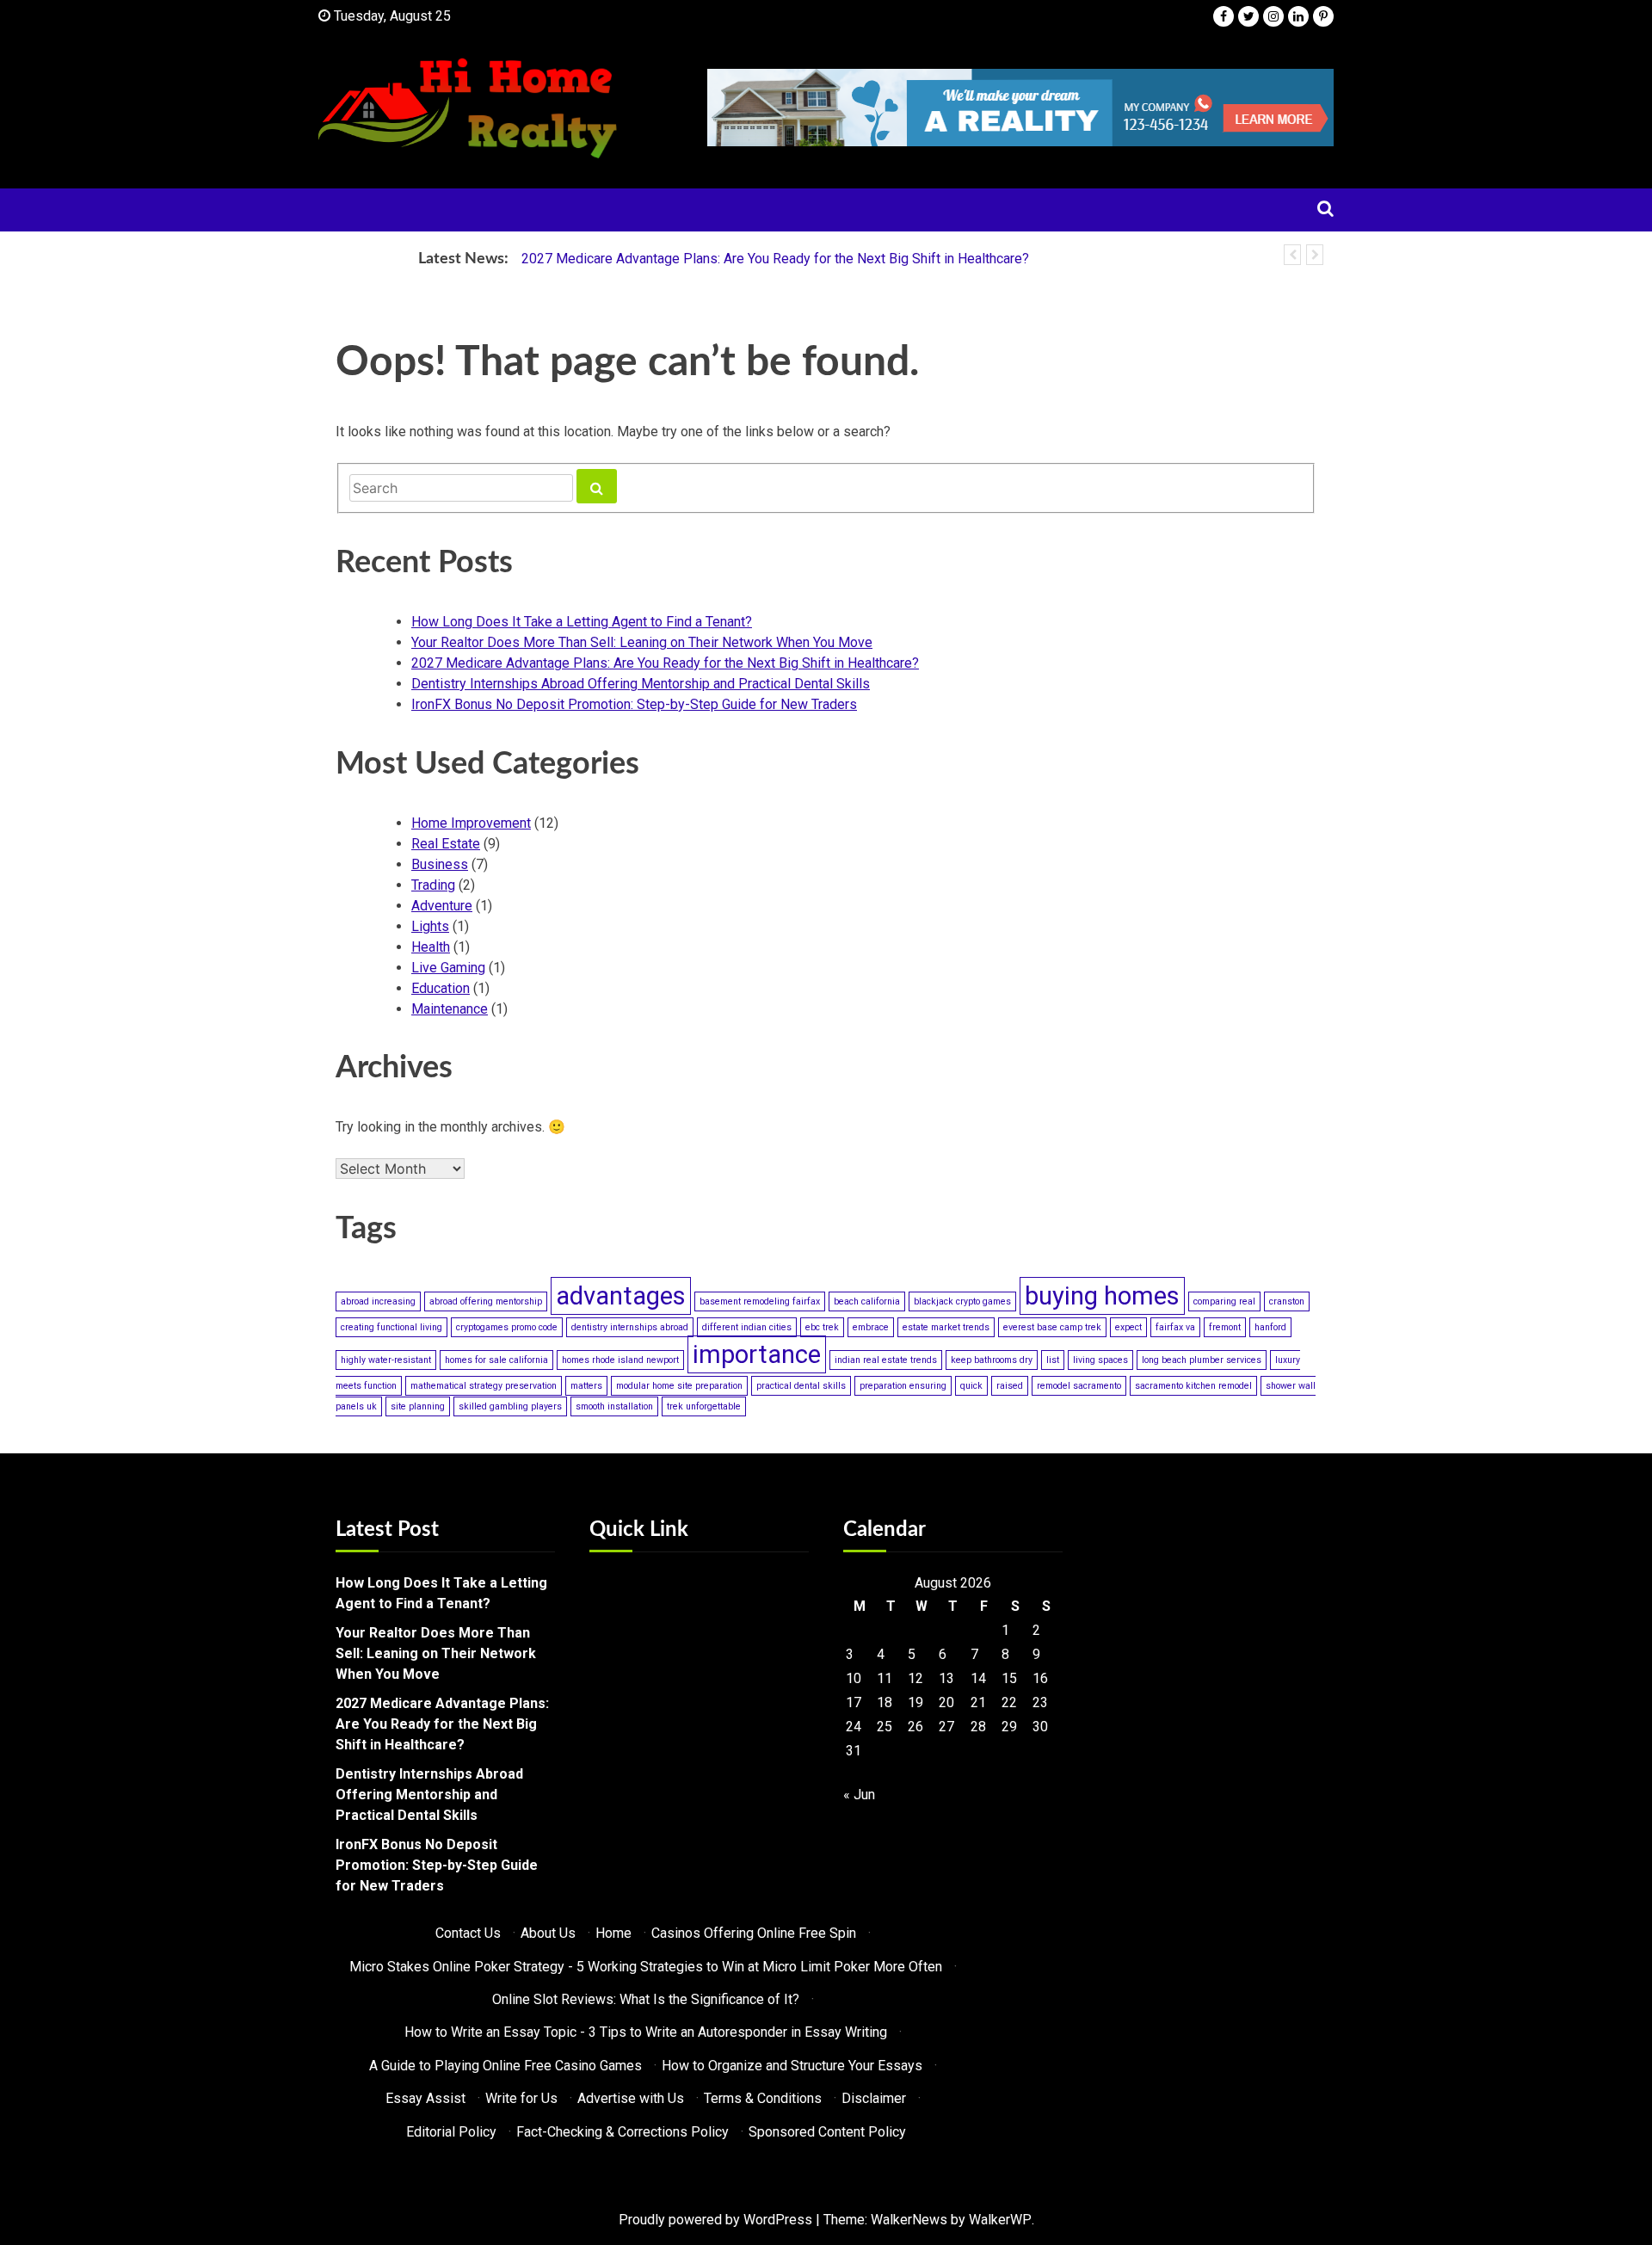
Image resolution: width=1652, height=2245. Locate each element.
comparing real (1224, 1301)
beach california (867, 1301)
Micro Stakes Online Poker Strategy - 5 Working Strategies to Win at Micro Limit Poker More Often (646, 1967)
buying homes (1102, 1296)
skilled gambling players (510, 1406)
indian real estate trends (886, 1360)
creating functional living (391, 1327)
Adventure (442, 906)
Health (431, 947)
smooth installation (614, 1406)
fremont (1225, 1327)
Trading (433, 885)
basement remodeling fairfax (760, 1301)
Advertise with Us (631, 2098)
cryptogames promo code (507, 1327)
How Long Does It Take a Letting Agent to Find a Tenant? (582, 622)
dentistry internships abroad (630, 1327)
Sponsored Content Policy (827, 2132)
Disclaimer (874, 2098)
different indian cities (747, 1327)
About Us (548, 1933)
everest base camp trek (1052, 1327)
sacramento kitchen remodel (1193, 1386)
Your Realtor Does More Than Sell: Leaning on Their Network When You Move (642, 642)
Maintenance (450, 1009)
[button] (1292, 255)
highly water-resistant (386, 1360)
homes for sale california (496, 1360)
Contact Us (468, 1933)
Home (613, 1933)
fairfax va (1175, 1327)
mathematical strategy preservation (484, 1386)
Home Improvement (471, 823)
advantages (621, 1296)
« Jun (859, 1795)
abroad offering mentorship (486, 1301)
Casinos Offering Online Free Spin (754, 1933)
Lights (430, 926)
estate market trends (946, 1327)
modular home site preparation (679, 1386)
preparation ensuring (903, 1386)
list (1053, 1360)
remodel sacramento (1079, 1386)
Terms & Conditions (763, 2098)
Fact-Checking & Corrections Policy (623, 2132)
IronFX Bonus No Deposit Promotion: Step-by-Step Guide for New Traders (634, 704)
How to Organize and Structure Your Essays (792, 2066)
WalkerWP (1000, 2220)
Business (440, 864)
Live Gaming (448, 968)
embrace (871, 1327)
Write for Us (521, 2098)
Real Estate (446, 844)
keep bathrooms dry (992, 1360)
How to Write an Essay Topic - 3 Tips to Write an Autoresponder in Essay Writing (646, 2032)
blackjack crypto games (962, 1301)
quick (971, 1386)
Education (441, 988)
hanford (1270, 1327)
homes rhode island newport (620, 1360)
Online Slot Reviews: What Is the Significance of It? (646, 1999)
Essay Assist (425, 2098)
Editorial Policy (451, 2132)
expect (1128, 1327)
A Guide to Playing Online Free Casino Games (505, 2066)
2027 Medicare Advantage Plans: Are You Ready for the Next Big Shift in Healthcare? (775, 259)
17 (854, 1702)
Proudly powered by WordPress (715, 2220)
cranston (1287, 1301)
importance (757, 1354)
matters (586, 1386)
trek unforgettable (704, 1406)
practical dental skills (801, 1386)
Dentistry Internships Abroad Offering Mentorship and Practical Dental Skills (641, 684)
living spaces (1100, 1360)
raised (1010, 1386)
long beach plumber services (1202, 1360)
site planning (418, 1406)
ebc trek (822, 1327)
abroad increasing (378, 1301)
